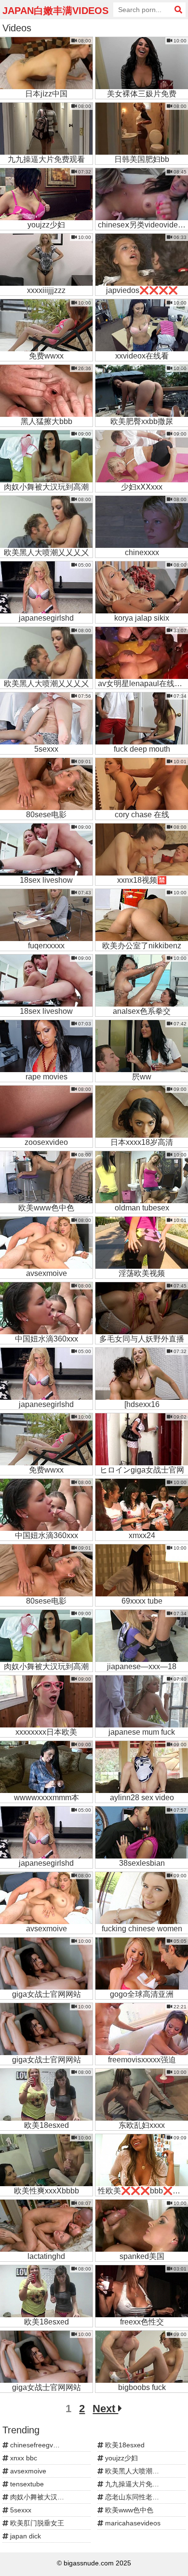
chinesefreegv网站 (37, 2445)
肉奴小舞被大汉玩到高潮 (46, 2497)
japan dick (25, 2536)
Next (105, 2409)
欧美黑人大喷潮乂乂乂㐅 (141, 2471)
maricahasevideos (132, 2523)
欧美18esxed (124, 2445)
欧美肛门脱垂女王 (36, 2523)
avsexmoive (27, 2471)
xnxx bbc (23, 2458)
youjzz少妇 (121, 2458)
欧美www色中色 (128, 2510)
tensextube (26, 2484)
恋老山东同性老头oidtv (138, 2497)
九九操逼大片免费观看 (138, 2484)
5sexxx (20, 2510)
